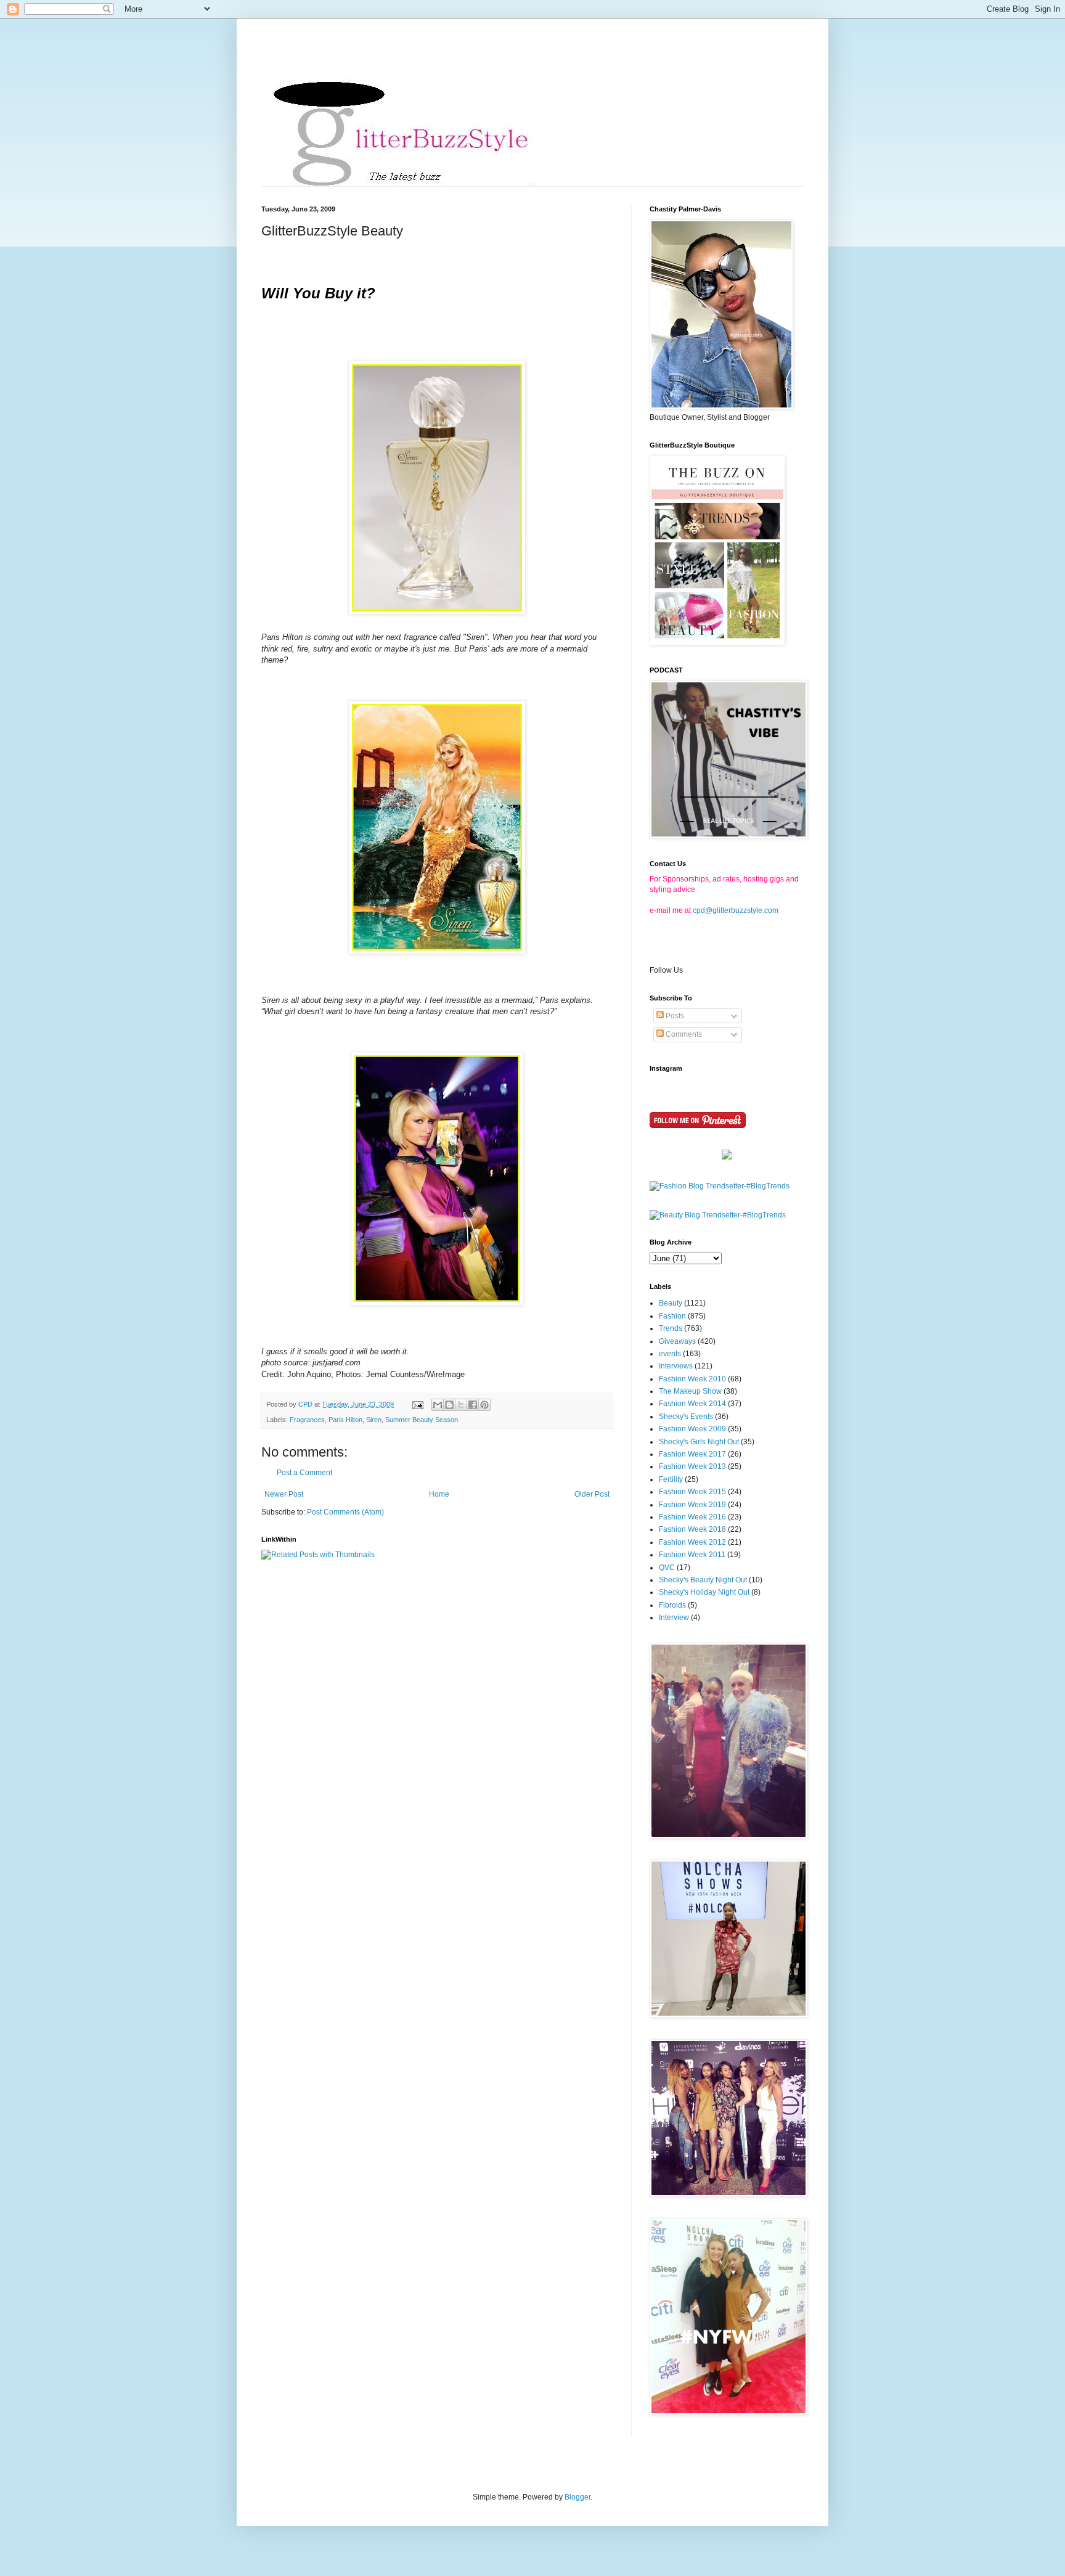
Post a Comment (304, 1473)
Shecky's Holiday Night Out (704, 1592)
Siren (374, 1420)
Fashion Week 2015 (692, 1492)
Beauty (671, 1303)
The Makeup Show (690, 1391)
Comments (683, 1034)
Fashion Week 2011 (692, 1555)
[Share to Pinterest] (484, 1405)
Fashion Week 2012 (692, 1542)
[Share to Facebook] (473, 1405)
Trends (671, 1328)
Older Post (592, 1494)
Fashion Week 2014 (692, 1404)
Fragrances (307, 1420)
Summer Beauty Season (422, 1420)
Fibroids (672, 1605)
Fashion (672, 1316)
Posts (674, 1016)
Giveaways (677, 1341)
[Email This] (438, 1405)
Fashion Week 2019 (692, 1505)
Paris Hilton (345, 1420)
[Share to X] (461, 1405)
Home (439, 1494)
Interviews (676, 1366)
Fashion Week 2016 (692, 1517)
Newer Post (284, 1494)
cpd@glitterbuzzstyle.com (736, 910)
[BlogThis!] (449, 1405)
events (670, 1354)
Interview (674, 1617)
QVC (667, 1568)
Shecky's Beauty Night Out (703, 1580)
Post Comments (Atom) (345, 1512)
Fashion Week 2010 (692, 1379)
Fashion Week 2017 (692, 1454)
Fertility (671, 1479)
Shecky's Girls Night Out (699, 1442)
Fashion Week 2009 (692, 1429)
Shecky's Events (686, 1417)
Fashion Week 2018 (692, 1529)
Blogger (577, 2497)
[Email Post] (417, 1404)
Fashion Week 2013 (692, 1466)
